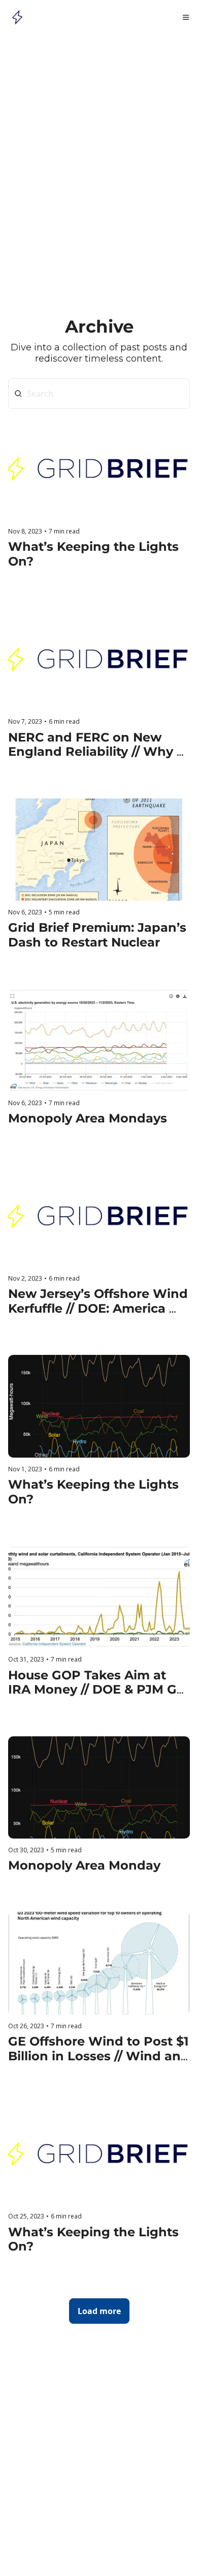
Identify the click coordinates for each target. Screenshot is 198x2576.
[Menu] (186, 17)
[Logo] (17, 17)
